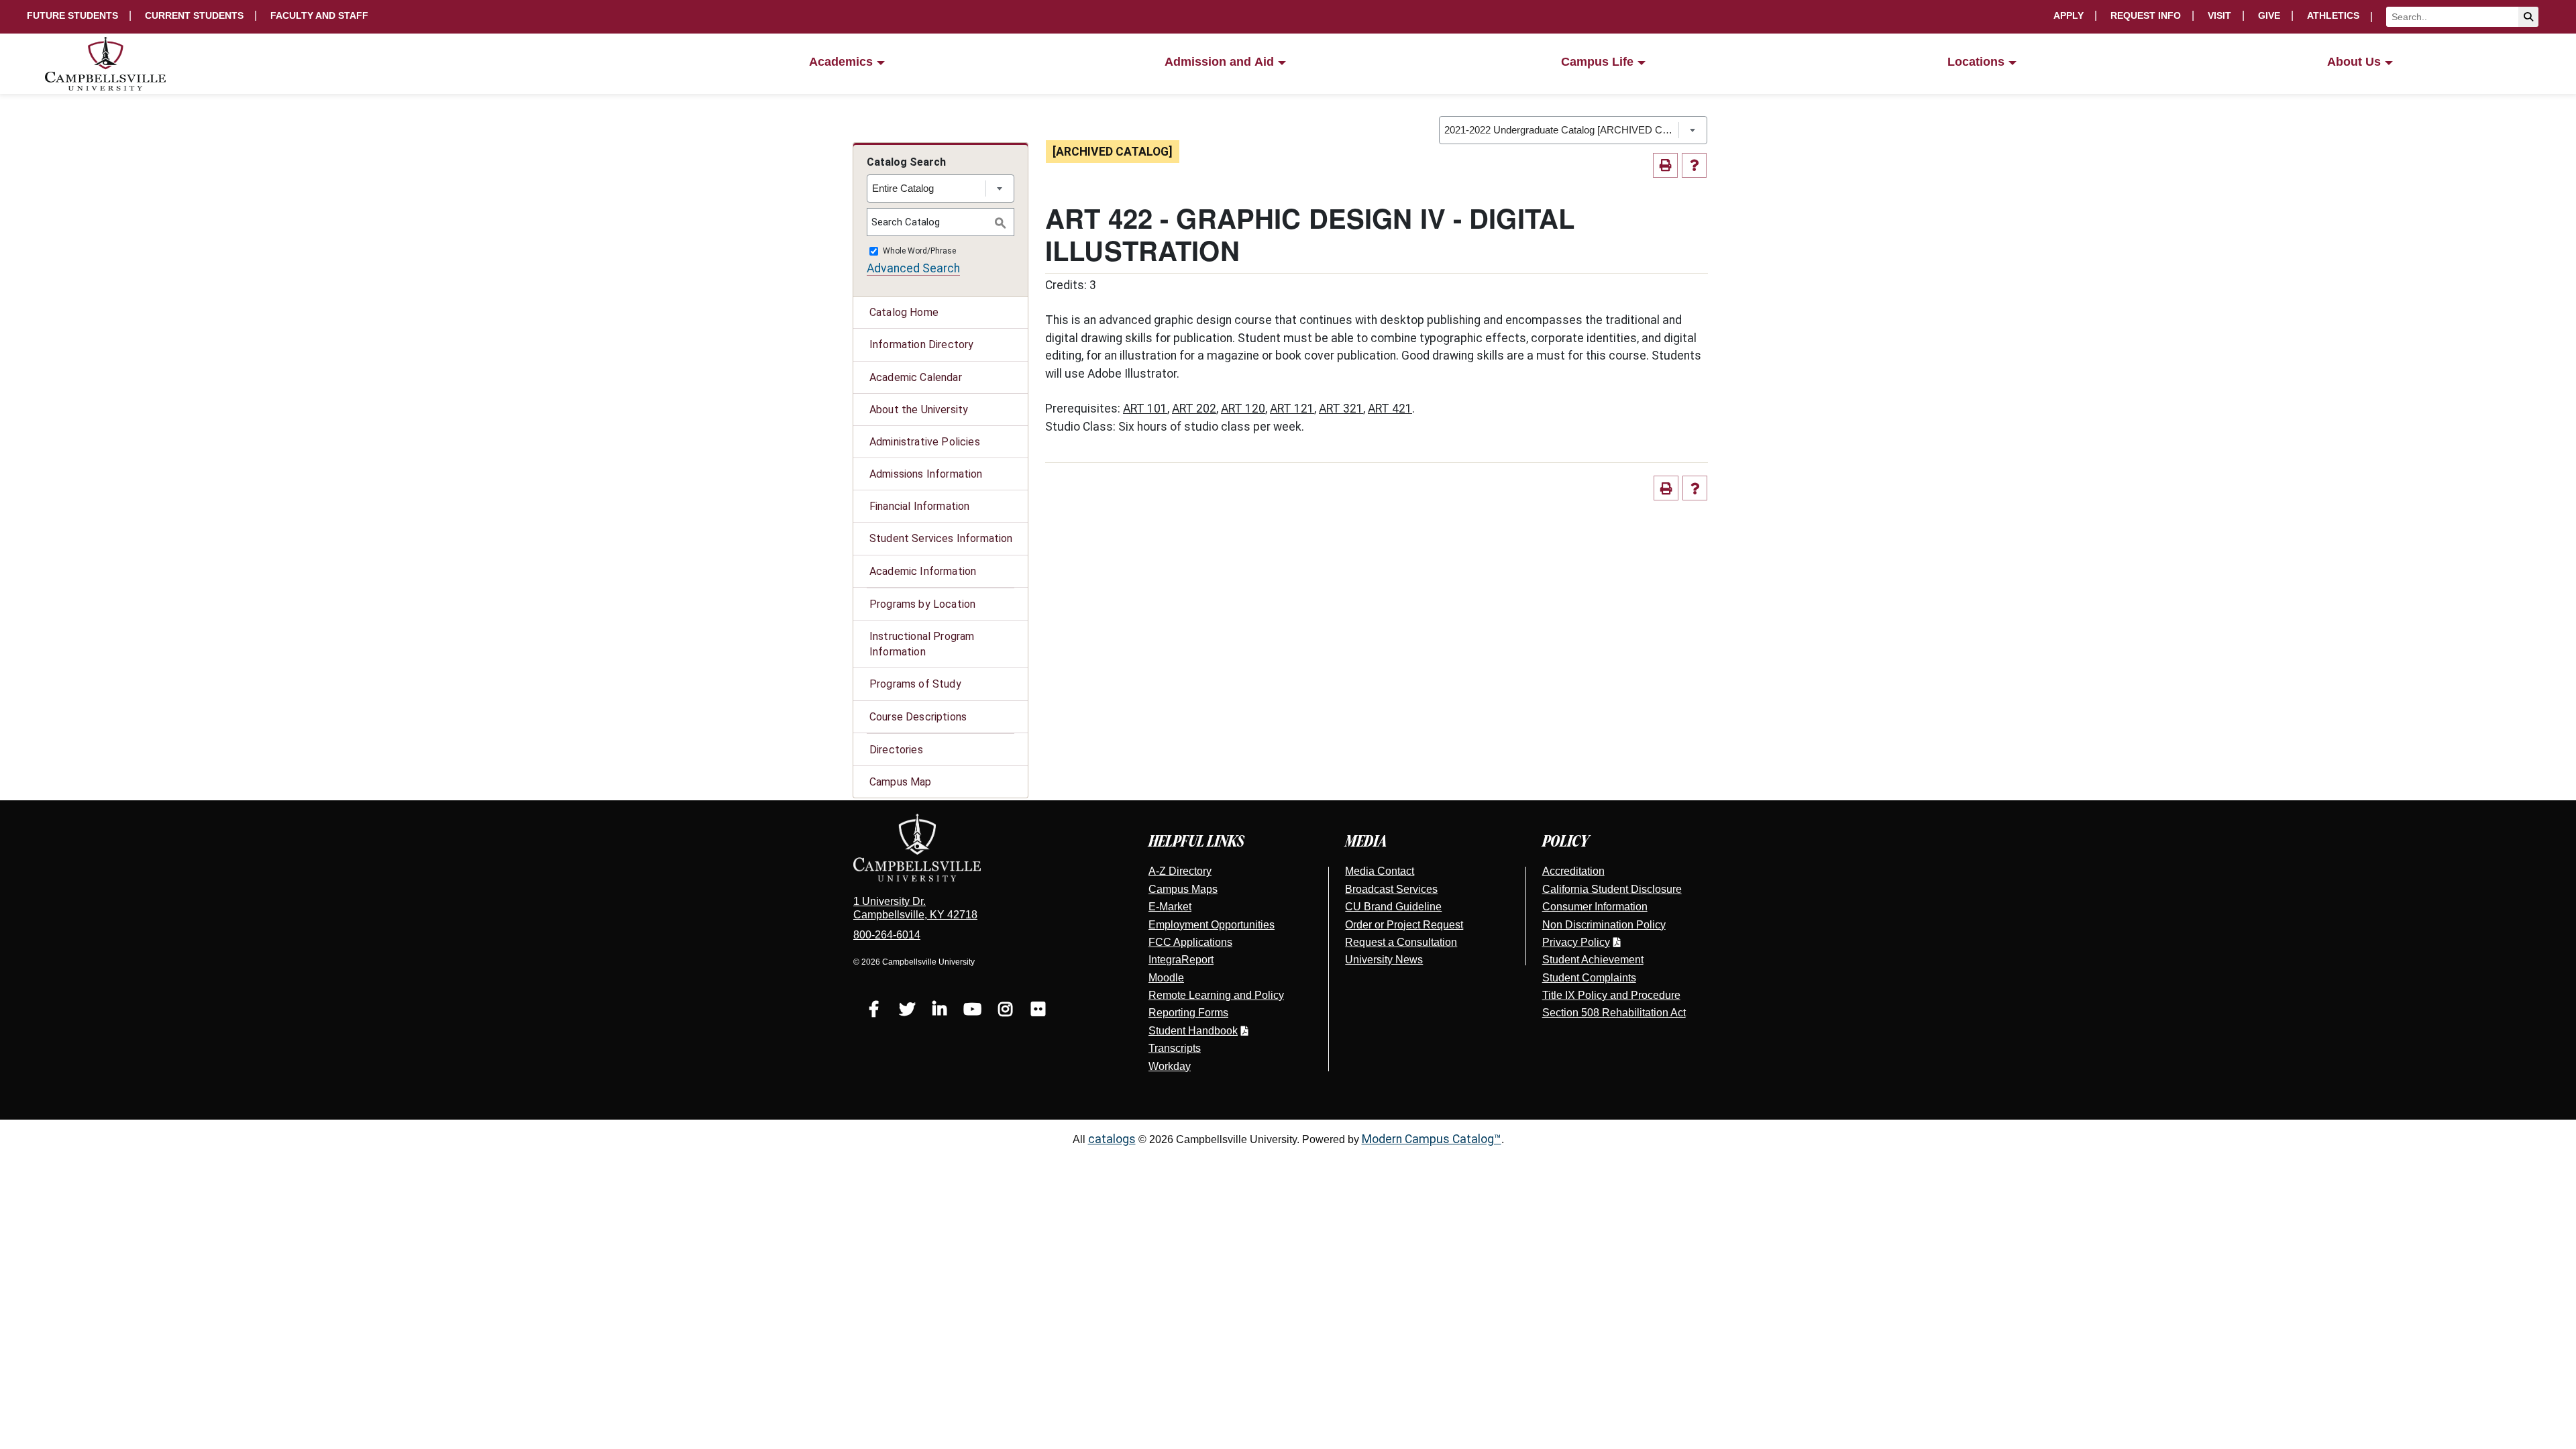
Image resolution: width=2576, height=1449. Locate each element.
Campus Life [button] (1597, 62)
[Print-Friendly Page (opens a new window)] (1665, 165)
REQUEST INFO (2146, 15)
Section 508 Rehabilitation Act (1614, 1013)
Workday (1170, 1066)
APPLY (2069, 15)
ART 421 (1390, 409)
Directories (896, 750)
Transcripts (1175, 1048)
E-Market (1170, 907)
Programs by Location (922, 604)
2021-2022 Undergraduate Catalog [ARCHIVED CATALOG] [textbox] (1561, 130)
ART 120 (1243, 409)
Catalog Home (904, 312)
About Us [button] (2354, 62)
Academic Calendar (916, 377)
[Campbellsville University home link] (106, 64)
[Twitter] (907, 1011)
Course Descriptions (918, 717)
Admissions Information (926, 474)
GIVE (2269, 15)
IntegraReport (1181, 960)
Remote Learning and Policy (1216, 995)
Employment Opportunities (1212, 925)
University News (1384, 960)
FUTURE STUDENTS (72, 15)
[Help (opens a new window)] (1694, 165)
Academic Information (923, 571)
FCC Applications (1190, 942)
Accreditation (1573, 871)
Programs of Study (915, 684)
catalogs (1112, 1139)
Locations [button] (1976, 62)
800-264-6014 (887, 935)
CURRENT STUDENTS (194, 15)
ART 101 (1145, 409)
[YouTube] (972, 1011)
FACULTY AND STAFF (319, 15)
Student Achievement (1593, 960)
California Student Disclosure (1612, 889)
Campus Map (901, 782)
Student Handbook (1193, 1031)
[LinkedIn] (940, 1011)
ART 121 (1292, 409)
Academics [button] (841, 62)
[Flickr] (1038, 1011)
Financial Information (919, 506)
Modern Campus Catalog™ (1432, 1139)
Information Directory (921, 344)
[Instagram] (1005, 1011)
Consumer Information (1595, 907)
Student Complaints (1589, 978)
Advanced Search (913, 268)
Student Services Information (941, 538)
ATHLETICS (2333, 15)
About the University (919, 410)
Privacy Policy (1576, 942)
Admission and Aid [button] (1219, 62)
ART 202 (1194, 409)
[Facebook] (874, 1011)
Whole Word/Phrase (919, 252)
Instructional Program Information (922, 644)
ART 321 (1341, 409)
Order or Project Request (1404, 925)
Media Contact (1380, 871)
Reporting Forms (1188, 1013)
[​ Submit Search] (2528, 17)
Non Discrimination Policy (1604, 925)
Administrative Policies (925, 442)
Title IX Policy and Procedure (1611, 995)
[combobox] (1573, 130)
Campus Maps (1183, 889)
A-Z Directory (1180, 871)
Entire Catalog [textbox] (903, 188)
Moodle (1166, 978)
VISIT (2219, 15)
